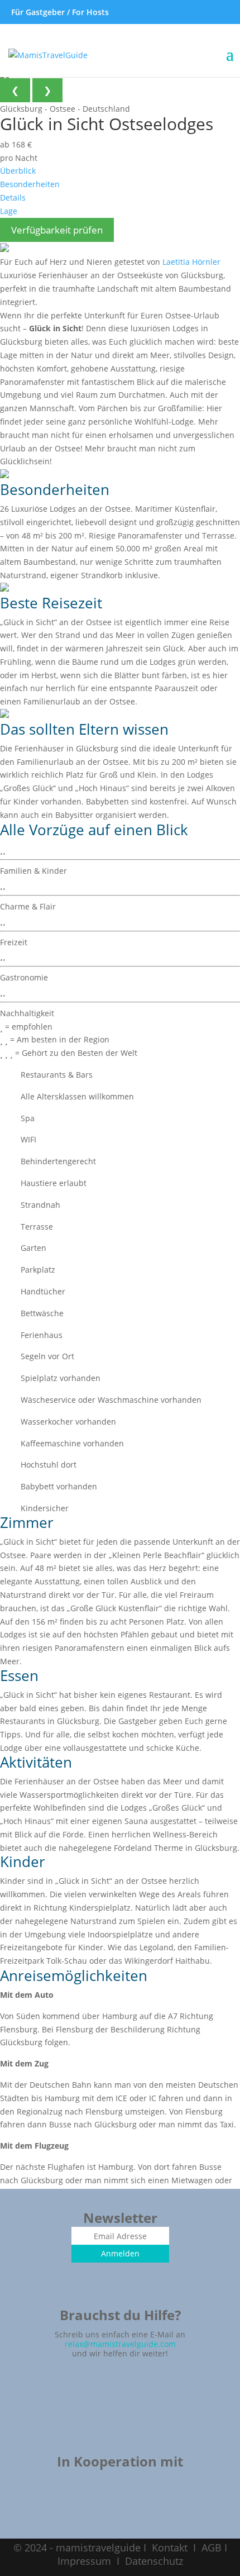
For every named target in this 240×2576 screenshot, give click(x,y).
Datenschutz (154, 2561)
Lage (9, 211)
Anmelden (120, 2253)
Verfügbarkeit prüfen (57, 230)
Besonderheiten (30, 184)
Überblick (18, 171)
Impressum (84, 2561)
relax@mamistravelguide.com (120, 2344)
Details (13, 197)
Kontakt (170, 2548)
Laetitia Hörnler (191, 262)
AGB (212, 2548)
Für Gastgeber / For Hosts (59, 12)
